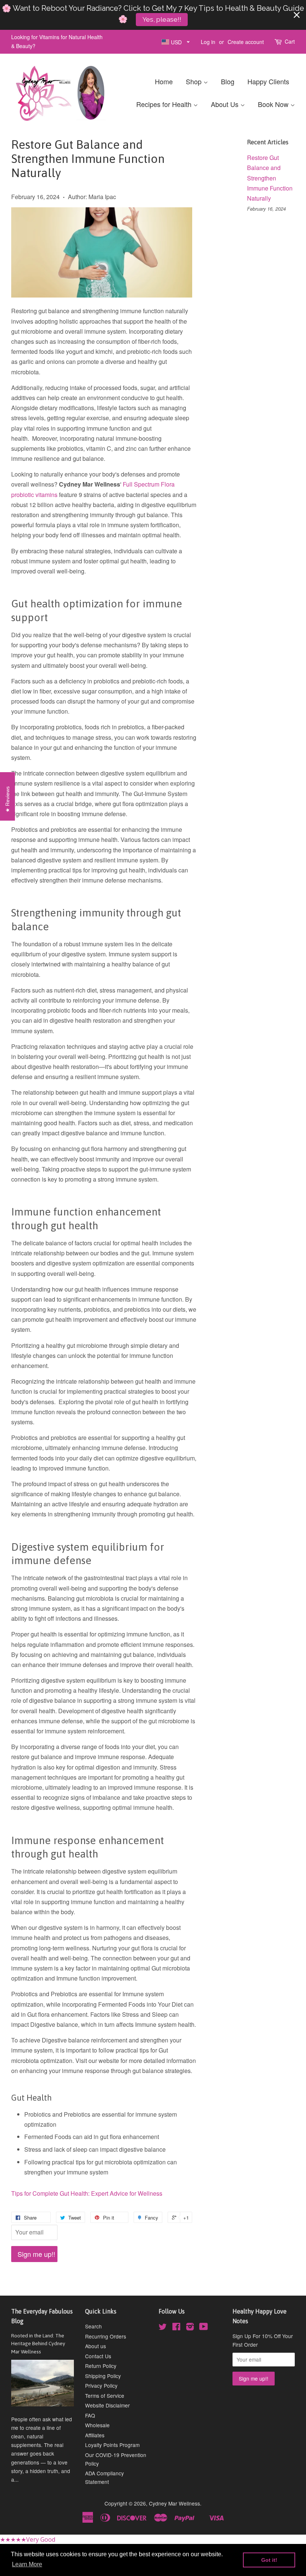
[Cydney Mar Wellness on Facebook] (176, 2328)
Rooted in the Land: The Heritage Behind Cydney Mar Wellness (38, 2344)
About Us (226, 104)
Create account (246, 42)
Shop (195, 81)
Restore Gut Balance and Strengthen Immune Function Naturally (270, 178)
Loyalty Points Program (112, 2445)
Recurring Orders (106, 2336)
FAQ (90, 2415)
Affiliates (95, 2435)
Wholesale (97, 2425)
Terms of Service (105, 2396)
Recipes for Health (165, 104)
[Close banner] (297, 15)
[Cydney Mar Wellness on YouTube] (204, 2328)
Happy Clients (268, 81)
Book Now (274, 104)
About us (96, 2346)
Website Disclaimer (107, 2405)
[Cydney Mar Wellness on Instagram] (190, 2328)
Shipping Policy (103, 2376)
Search (93, 2326)
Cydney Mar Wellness (174, 2503)
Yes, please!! (162, 19)
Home (164, 81)
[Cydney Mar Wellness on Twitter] (163, 2328)
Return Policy (101, 2366)
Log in (208, 42)
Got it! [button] (269, 2560)
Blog (228, 81)
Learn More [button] (27, 2564)
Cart (290, 41)
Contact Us (98, 2356)
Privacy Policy (101, 2385)
